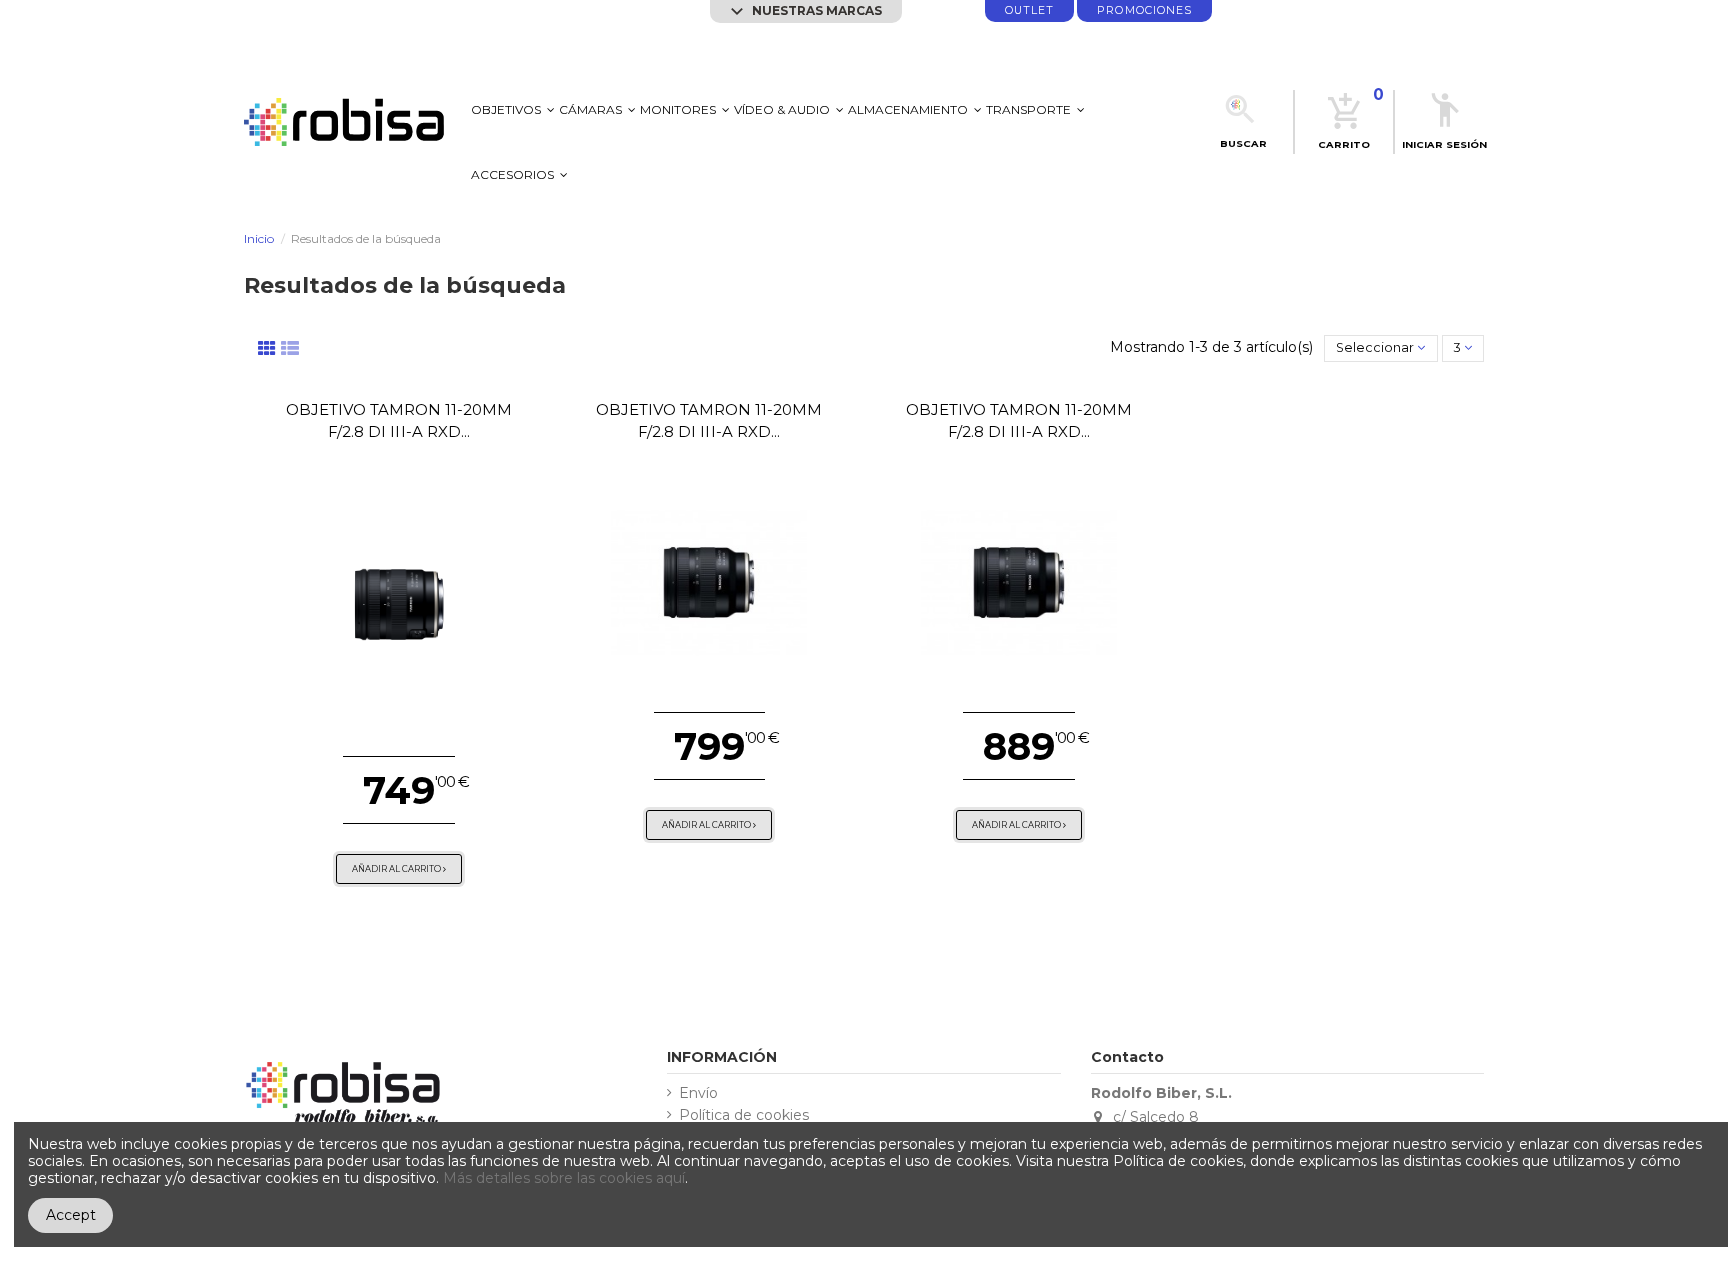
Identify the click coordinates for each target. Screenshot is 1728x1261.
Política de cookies (744, 1115)
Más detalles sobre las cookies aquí (564, 1178)
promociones (1144, 10)
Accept (71, 1215)
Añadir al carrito (397, 869)
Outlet (1029, 10)
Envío (698, 1093)
